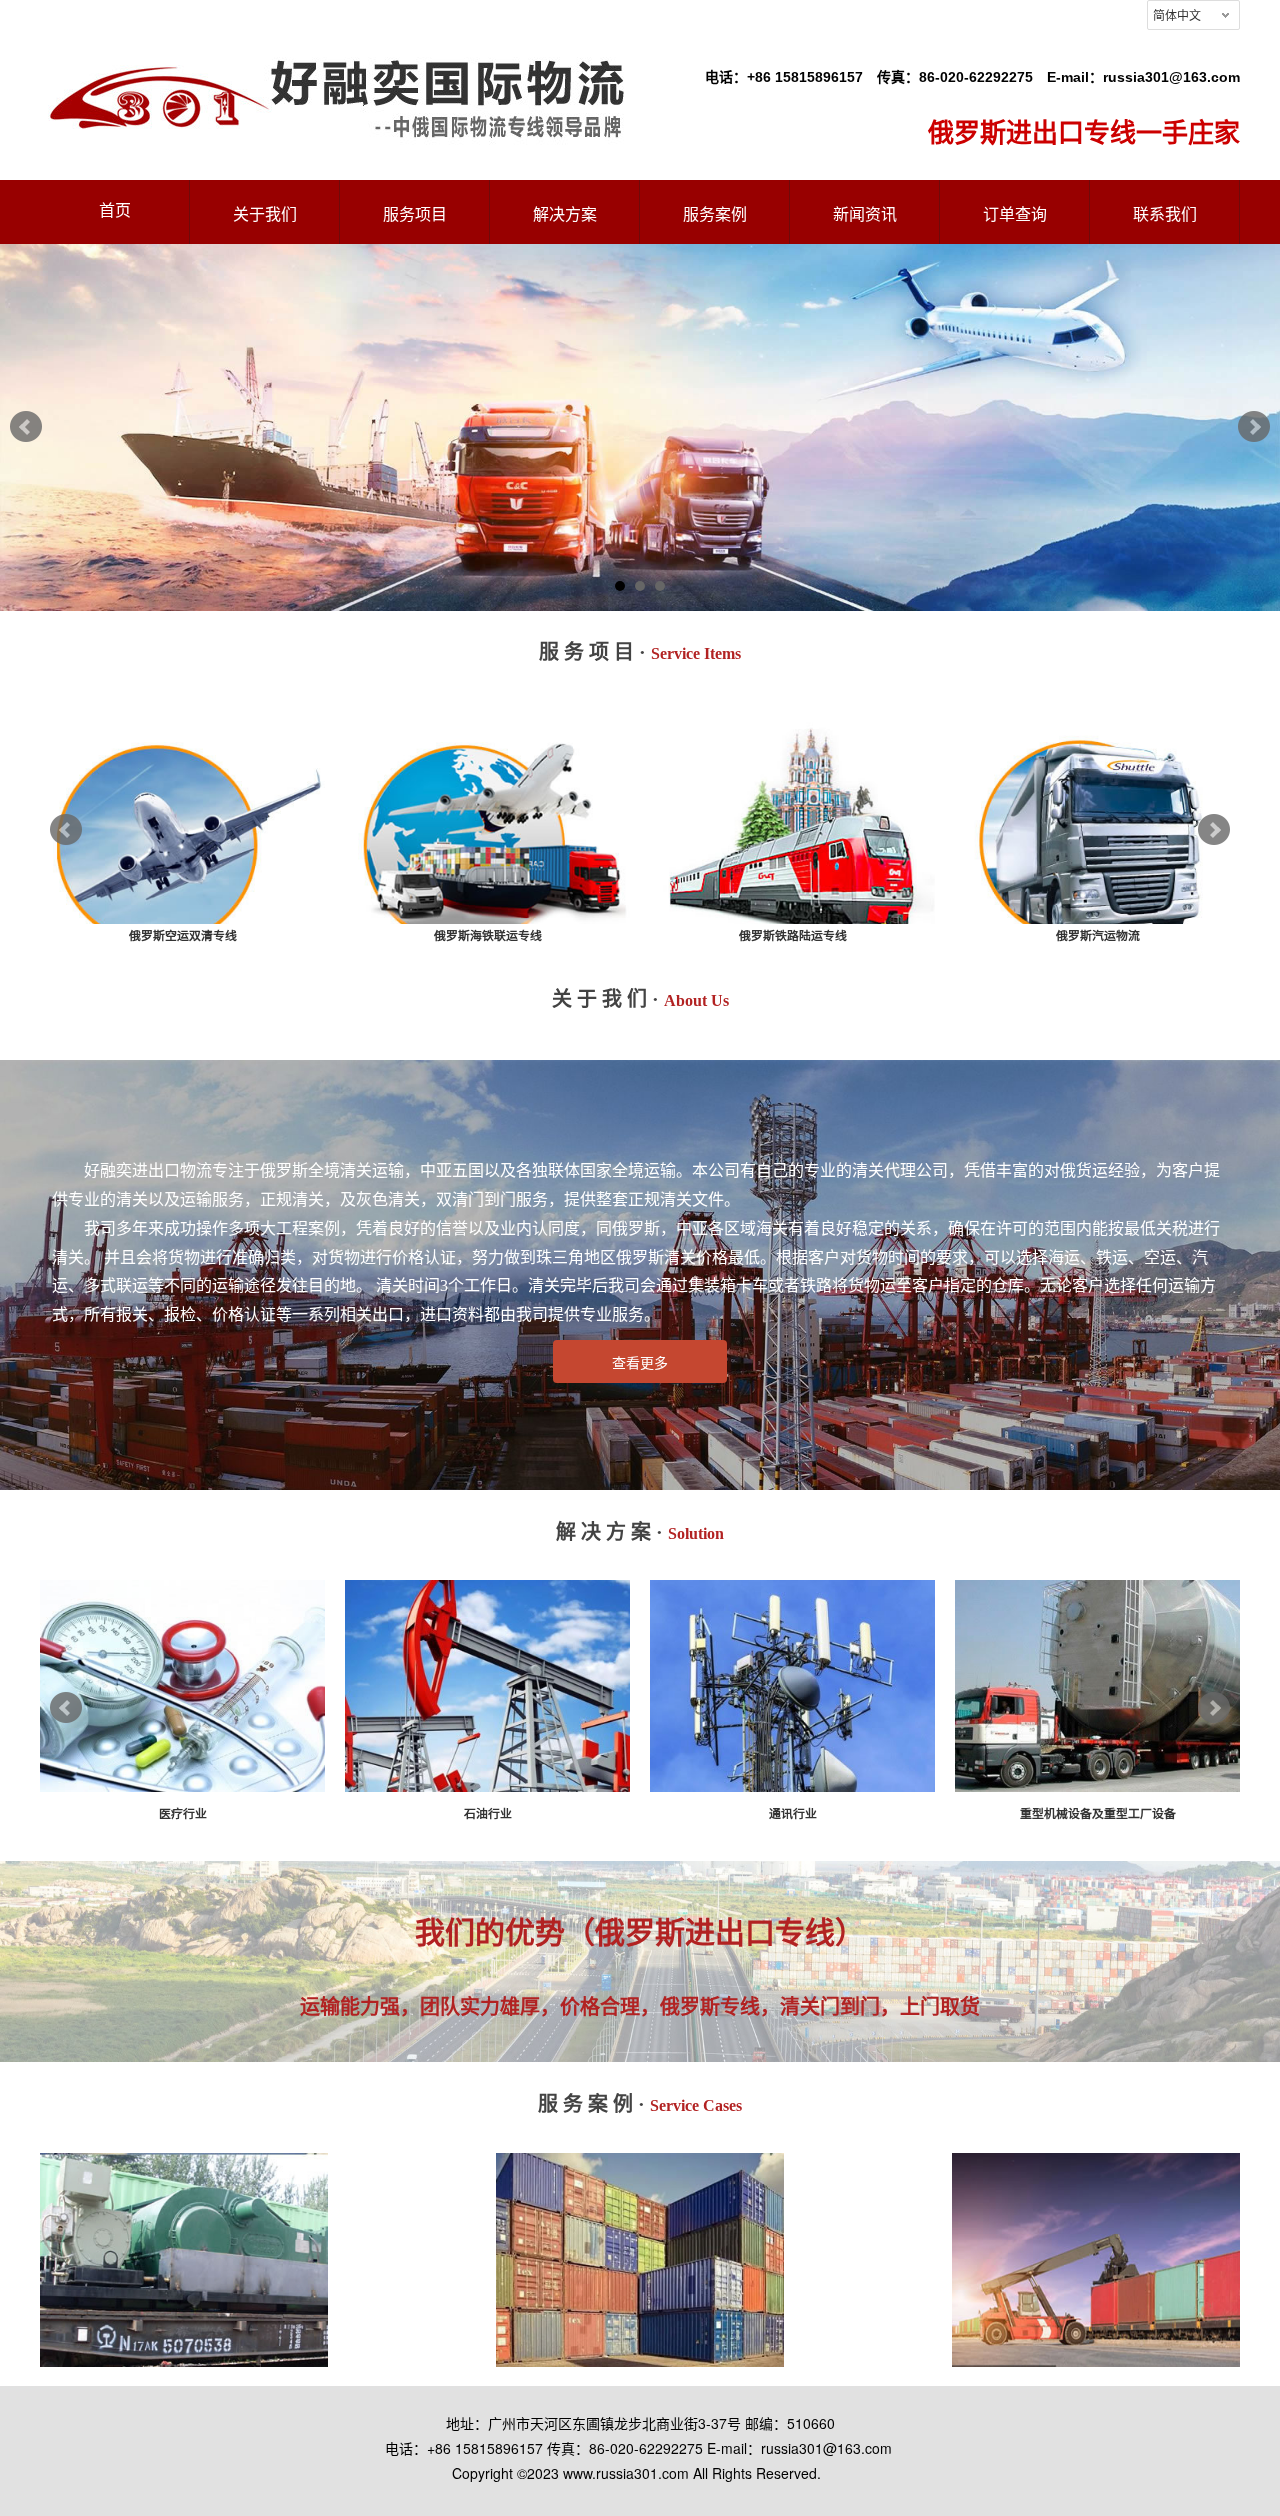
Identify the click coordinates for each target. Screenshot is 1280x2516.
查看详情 (184, 2303)
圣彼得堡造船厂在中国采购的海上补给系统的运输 (640, 2243)
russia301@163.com (1171, 77)
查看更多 (640, 1363)
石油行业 (793, 1814)
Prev (26, 427)
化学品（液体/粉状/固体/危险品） (182, 1814)
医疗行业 (488, 1814)
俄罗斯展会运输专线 (183, 936)
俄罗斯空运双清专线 (793, 936)
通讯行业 (1098, 1814)
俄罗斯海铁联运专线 (1098, 936)
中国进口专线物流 (488, 936)
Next (1254, 427)
